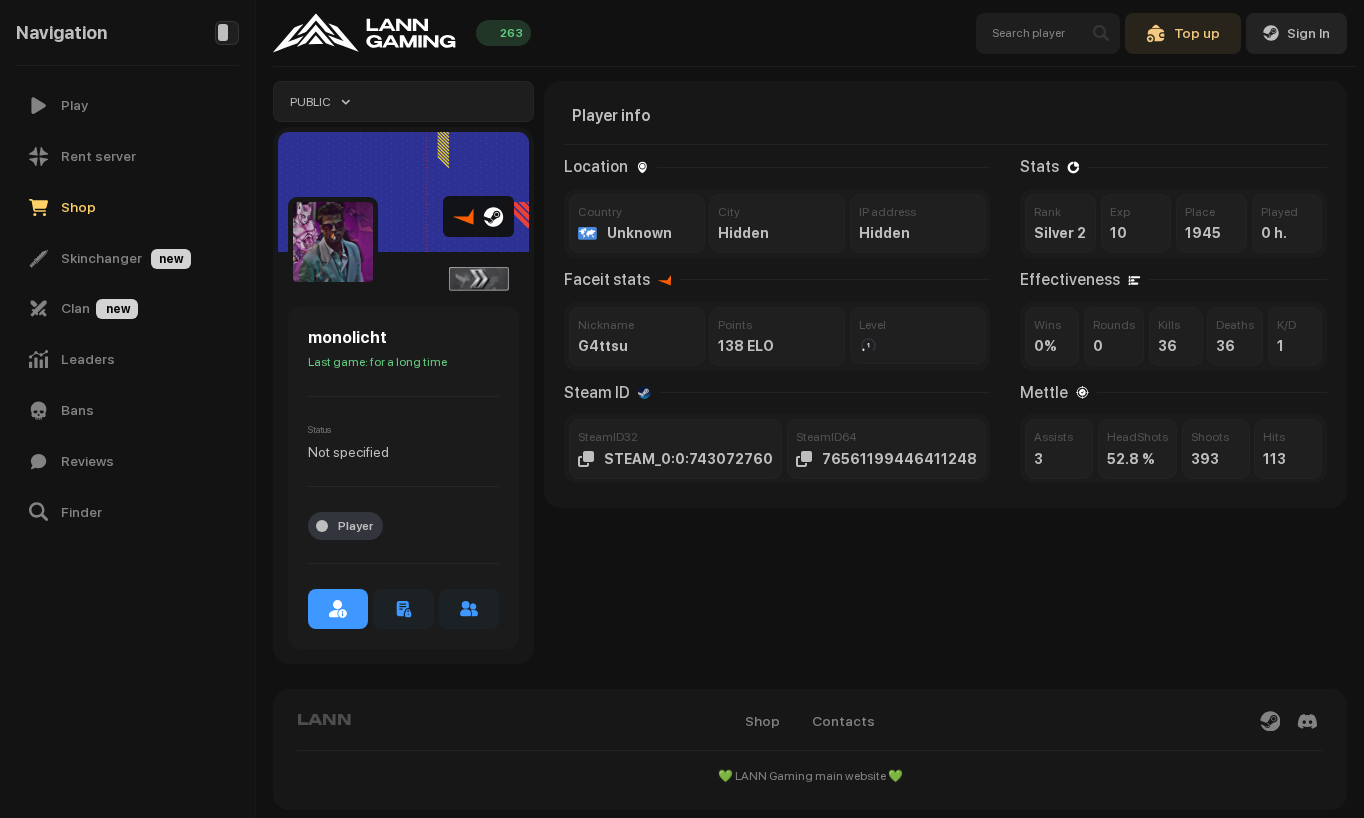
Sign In (1308, 33)
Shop (762, 721)
